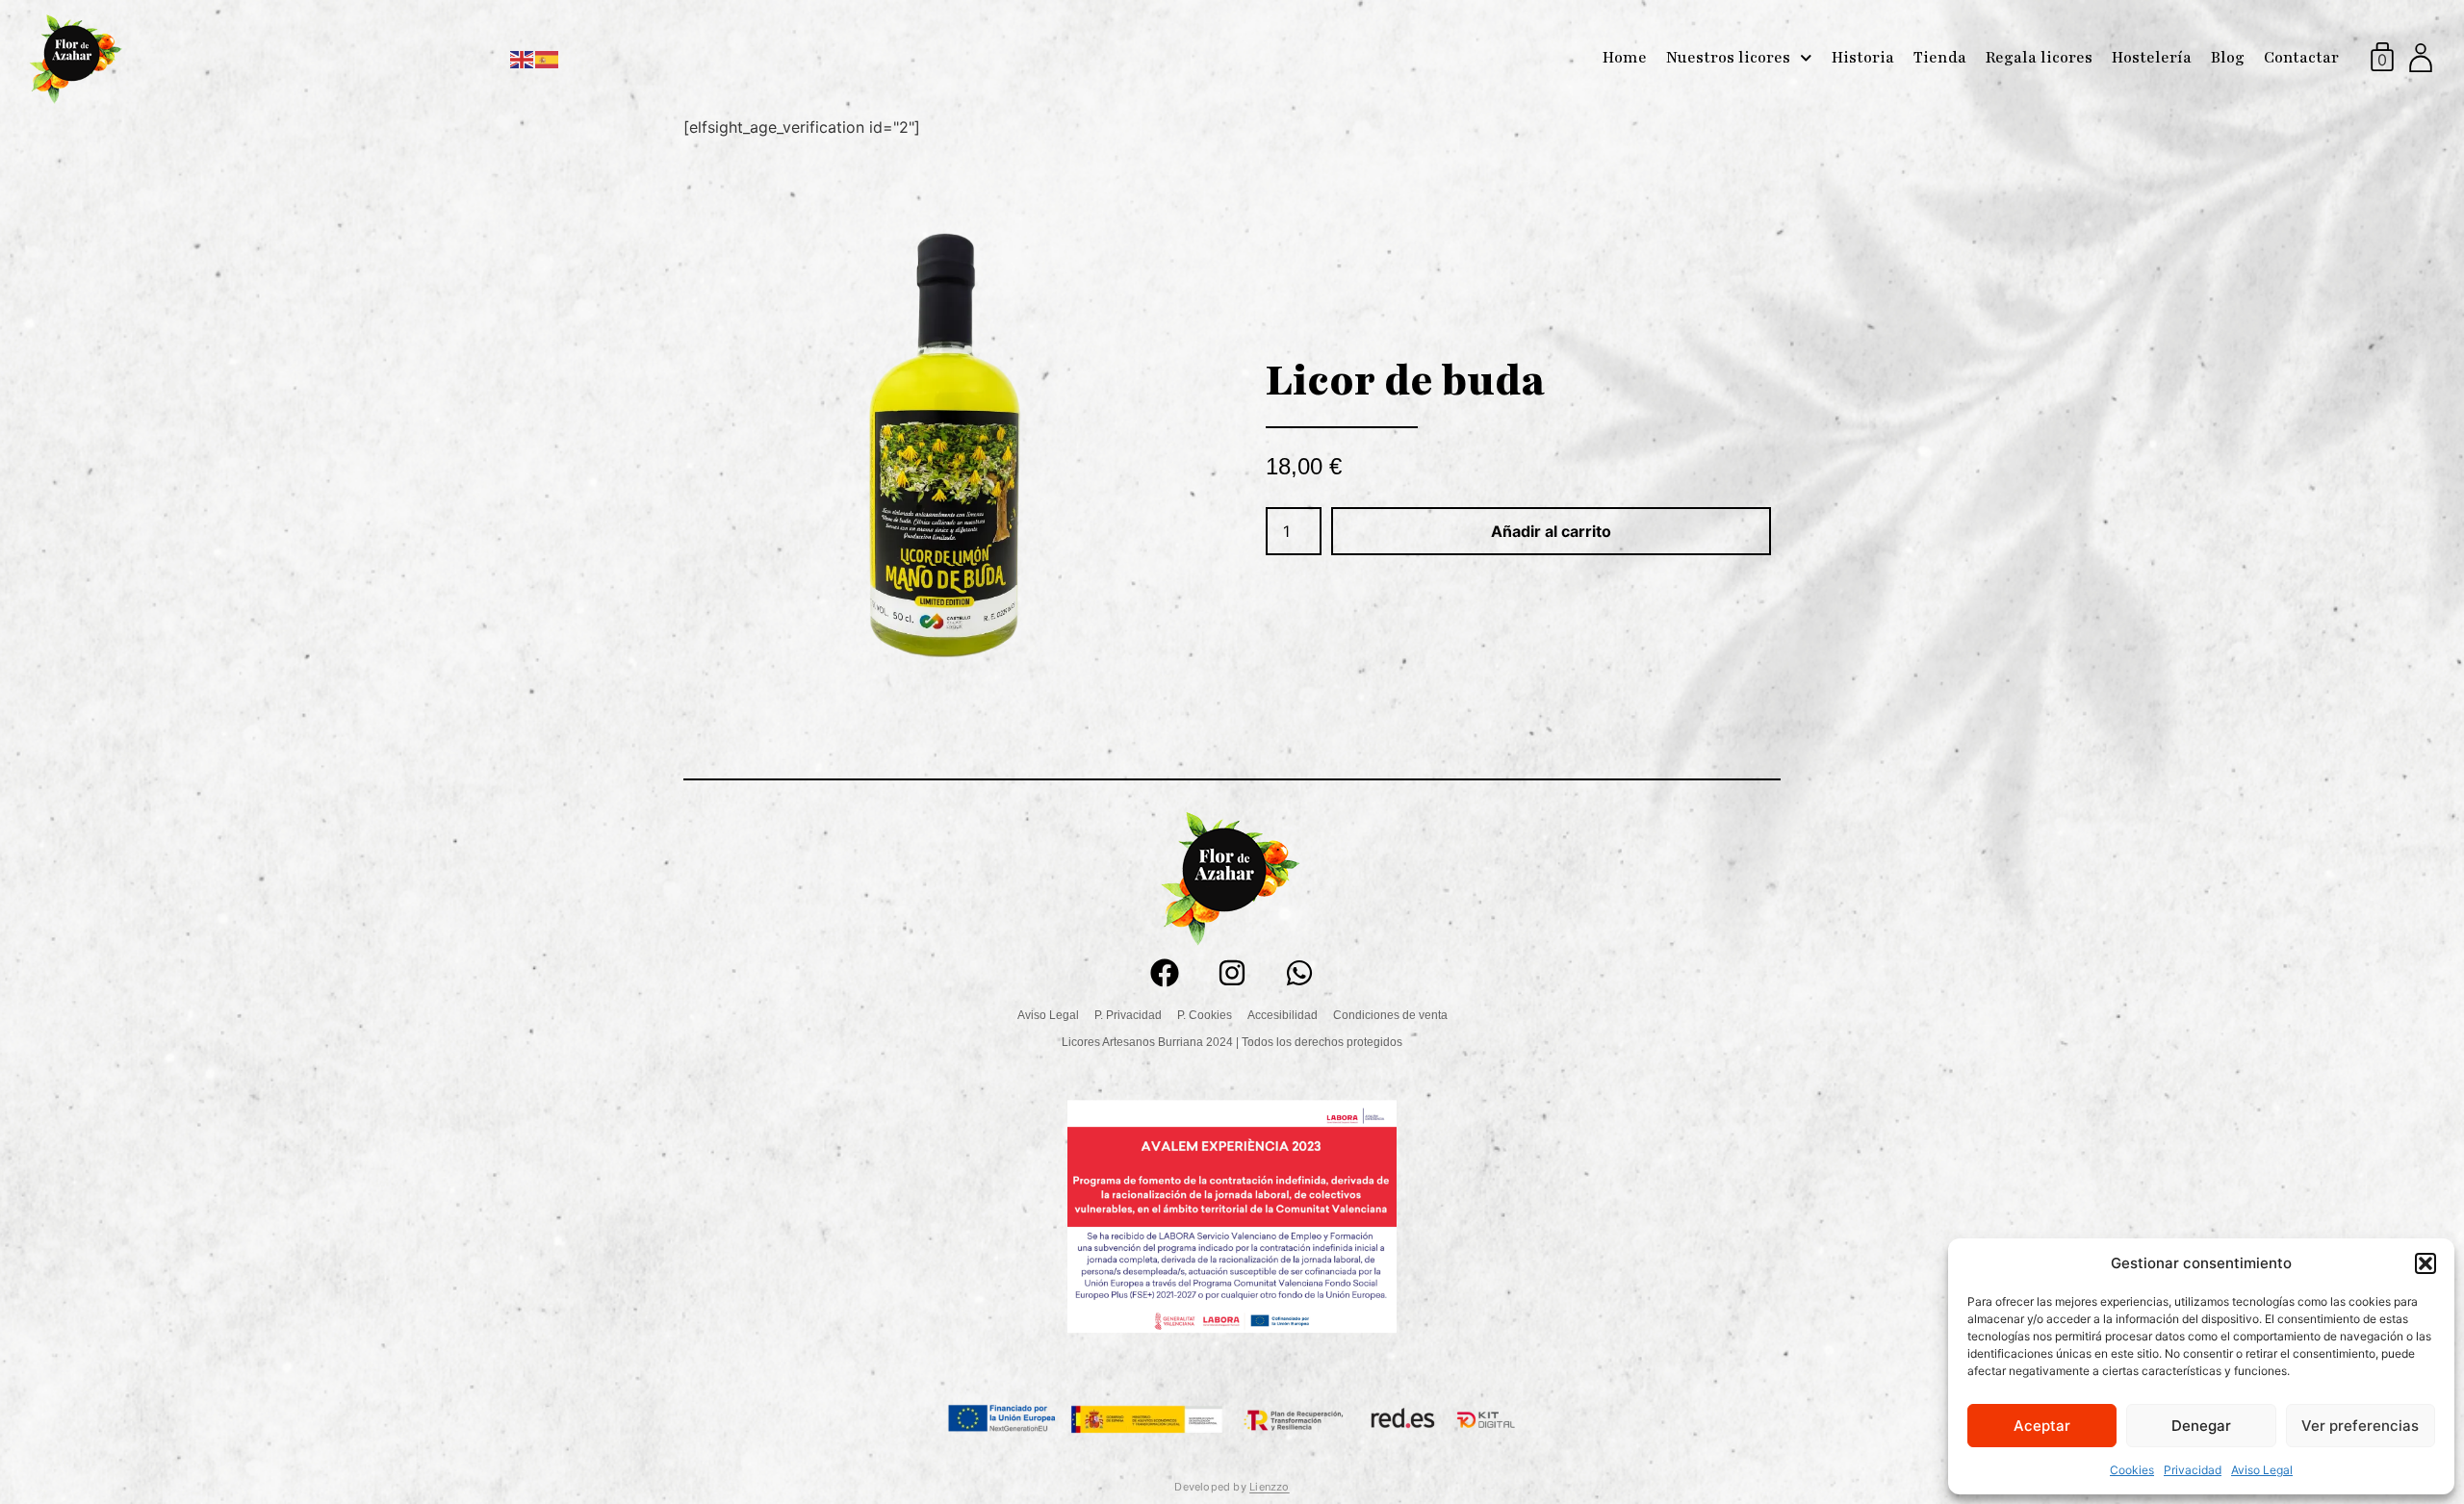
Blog (2228, 58)
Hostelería (2152, 58)
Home (1625, 58)
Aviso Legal (2262, 1470)
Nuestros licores (1728, 58)
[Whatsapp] (1299, 973)
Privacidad (2193, 1470)
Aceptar (2042, 1426)
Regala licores (2039, 58)
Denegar (2201, 1426)
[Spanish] (548, 58)
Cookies (2132, 1470)
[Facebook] (1165, 973)
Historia (1863, 58)
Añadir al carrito (1551, 531)
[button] (2425, 1263)
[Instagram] (1232, 973)
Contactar (2301, 58)
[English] (523, 58)
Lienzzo (1270, 1487)
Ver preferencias (2360, 1426)
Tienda (1940, 58)
